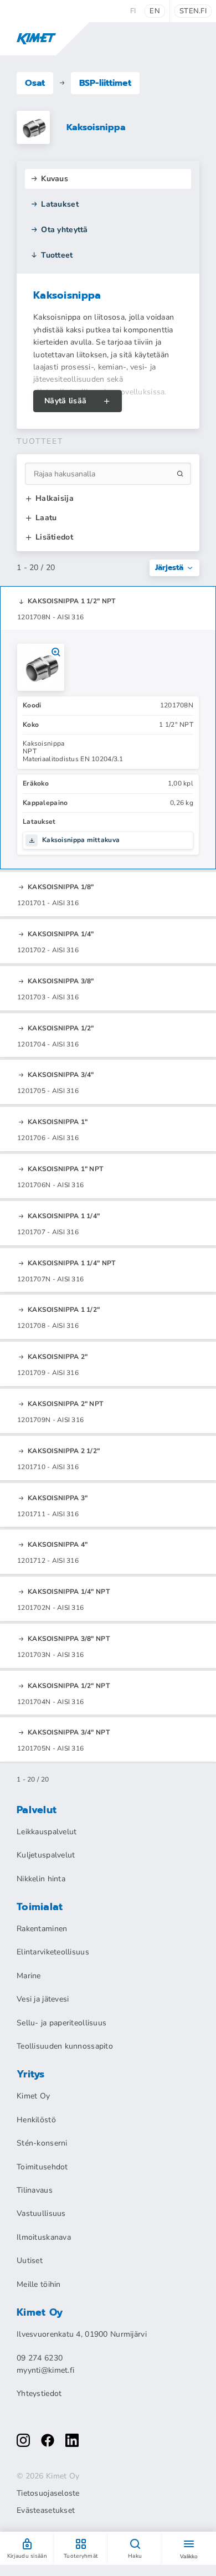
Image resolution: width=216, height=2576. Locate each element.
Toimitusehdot (42, 2167)
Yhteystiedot (39, 2393)
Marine (29, 1976)
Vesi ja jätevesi (43, 1999)
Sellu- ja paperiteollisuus (61, 2023)
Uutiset (30, 2261)
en (155, 11)
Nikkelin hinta (41, 1879)
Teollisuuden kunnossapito (65, 2046)
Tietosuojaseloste (48, 2493)
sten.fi (193, 11)
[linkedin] (72, 2440)
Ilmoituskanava (44, 2237)
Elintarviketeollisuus (53, 1952)
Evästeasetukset (46, 2511)
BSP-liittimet (105, 83)
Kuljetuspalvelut (46, 1855)
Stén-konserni (42, 2143)
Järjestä (169, 568)
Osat (35, 83)
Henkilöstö (36, 2120)
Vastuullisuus (41, 2213)
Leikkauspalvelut (47, 1832)
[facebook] (48, 2440)
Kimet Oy (33, 2096)
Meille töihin (39, 2284)
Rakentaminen (42, 1929)
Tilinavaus (35, 2190)
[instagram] (23, 2440)
